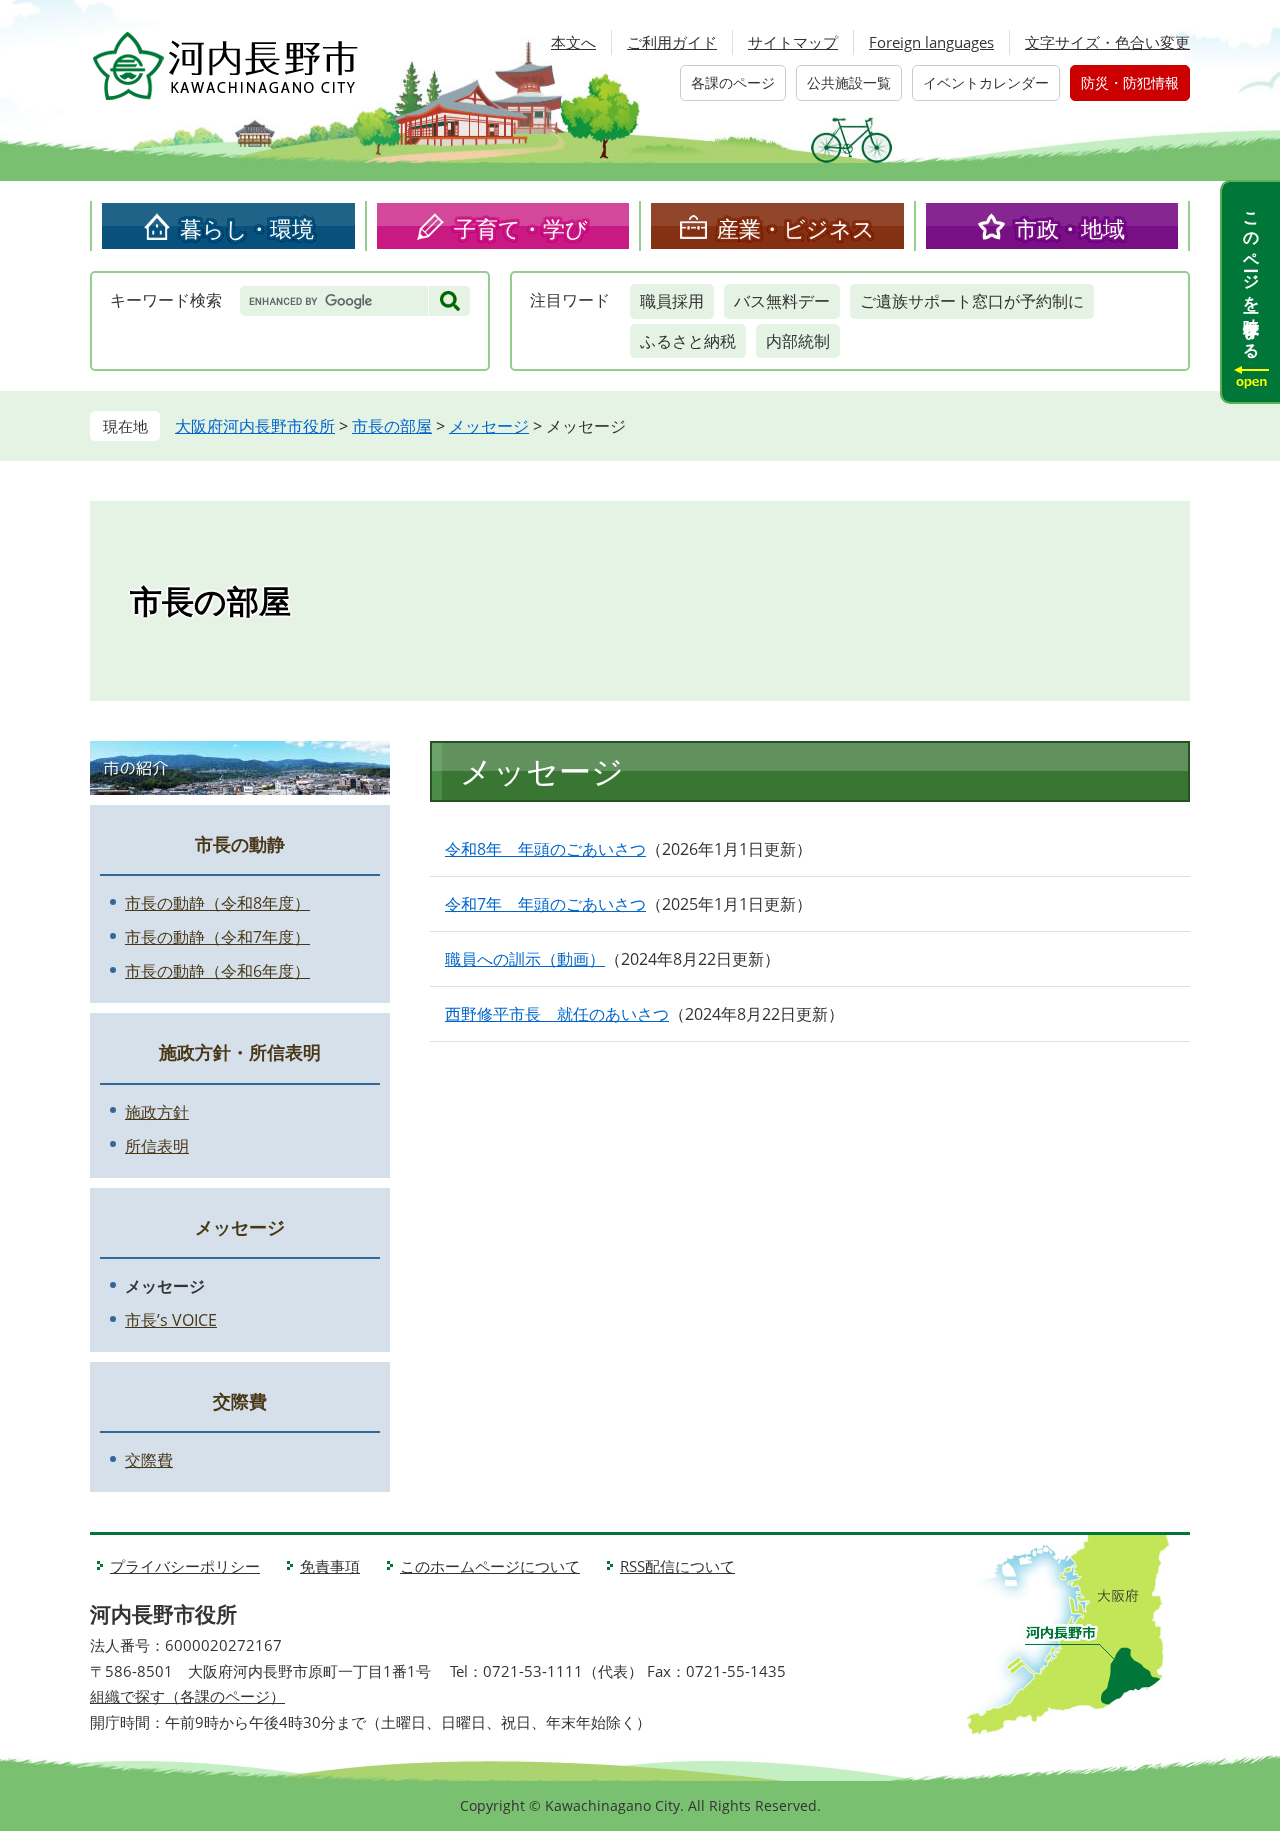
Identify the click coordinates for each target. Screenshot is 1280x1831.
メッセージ (489, 426)
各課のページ (733, 82)
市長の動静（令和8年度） (217, 903)
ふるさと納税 (688, 341)
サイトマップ (793, 42)
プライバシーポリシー (185, 1566)
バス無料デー (782, 301)
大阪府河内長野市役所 (255, 426)
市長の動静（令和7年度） (217, 937)
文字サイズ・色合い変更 (1107, 42)
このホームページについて (490, 1566)
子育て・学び (521, 228)
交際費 (240, 1401)
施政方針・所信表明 (240, 1052)
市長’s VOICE (171, 1320)
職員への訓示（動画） (525, 959)
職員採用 (672, 301)
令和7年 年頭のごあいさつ (545, 904)
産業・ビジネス (796, 228)
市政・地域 (1070, 228)
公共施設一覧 (849, 82)
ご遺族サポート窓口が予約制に (972, 301)
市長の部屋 (392, 426)
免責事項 (330, 1566)
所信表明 (157, 1146)
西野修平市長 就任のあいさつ (557, 1014)
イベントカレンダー (986, 82)
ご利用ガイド (672, 42)
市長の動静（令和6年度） (217, 971)
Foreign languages (931, 42)
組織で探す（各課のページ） (187, 1696)
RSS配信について (677, 1566)
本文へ (573, 42)
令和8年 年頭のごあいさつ (545, 849)
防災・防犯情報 (1130, 82)
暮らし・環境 (247, 228)
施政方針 (157, 1112)
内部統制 (798, 341)
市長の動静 (240, 844)
